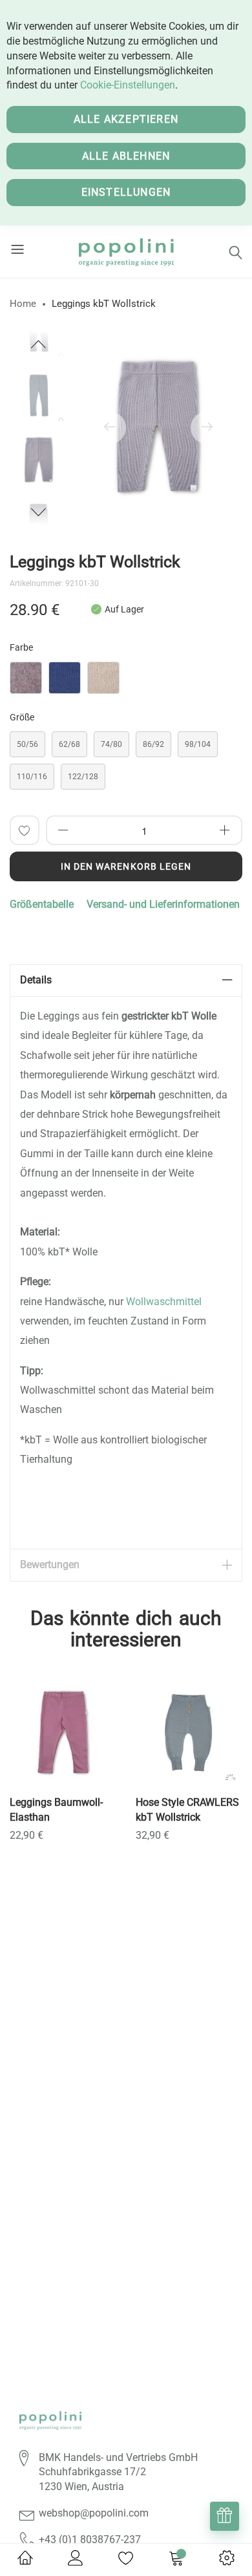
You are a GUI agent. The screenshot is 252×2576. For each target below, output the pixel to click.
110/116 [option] (32, 777)
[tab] (126, 980)
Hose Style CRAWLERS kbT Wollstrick (187, 1810)
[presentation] (110, 428)
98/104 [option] (198, 744)
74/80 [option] (111, 744)
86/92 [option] (153, 744)
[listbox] (126, 681)
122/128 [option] (83, 777)
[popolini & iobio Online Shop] (126, 252)
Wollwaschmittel (164, 1302)
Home (23, 304)
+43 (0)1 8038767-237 (90, 2539)
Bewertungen (50, 1565)
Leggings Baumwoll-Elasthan (56, 1810)
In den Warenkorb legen (126, 866)
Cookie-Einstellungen (128, 85)
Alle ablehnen (126, 156)
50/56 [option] (27, 744)
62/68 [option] (69, 744)
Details (36, 980)
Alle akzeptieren (126, 119)
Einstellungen (126, 192)
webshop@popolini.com (94, 2513)
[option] (39, 460)
